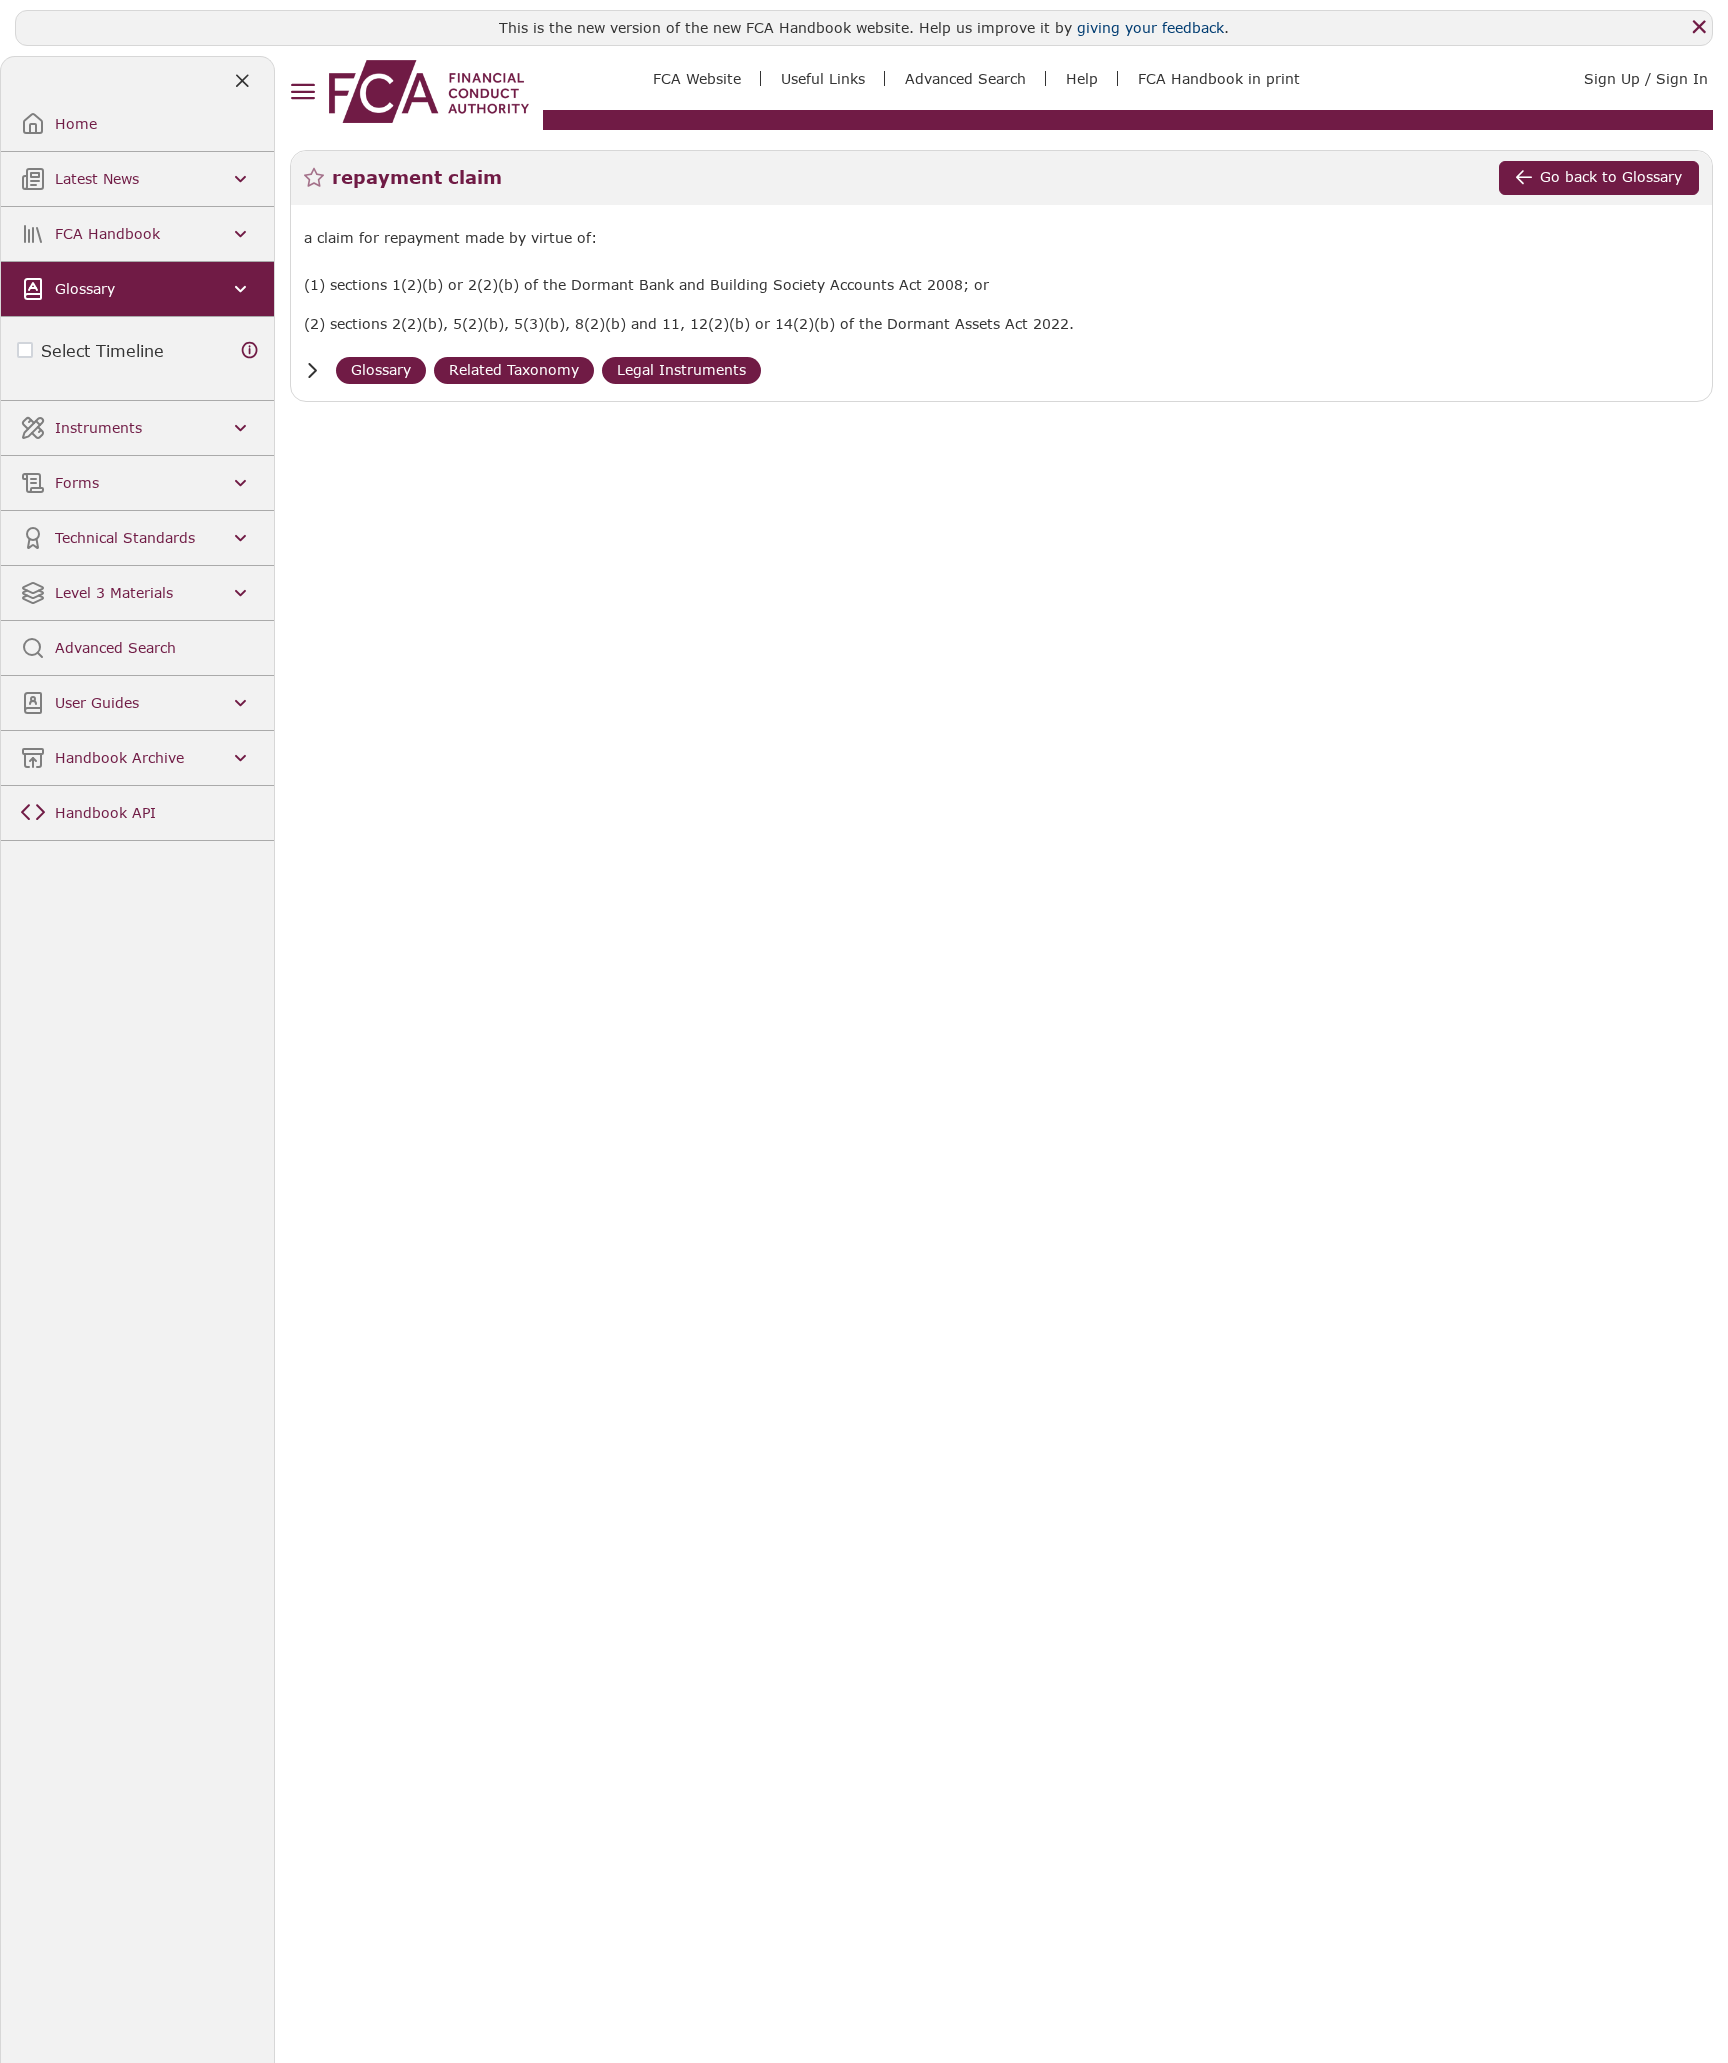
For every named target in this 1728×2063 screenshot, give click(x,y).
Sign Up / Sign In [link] (1646, 78)
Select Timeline (102, 350)
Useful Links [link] (823, 78)
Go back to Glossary (1611, 176)
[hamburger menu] (302, 92)
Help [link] (1082, 78)
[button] (312, 370)
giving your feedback (1150, 27)
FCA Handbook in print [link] (1219, 78)
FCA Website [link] (697, 78)
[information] (250, 350)
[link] (429, 91)
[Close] (1699, 27)
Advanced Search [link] (965, 78)
